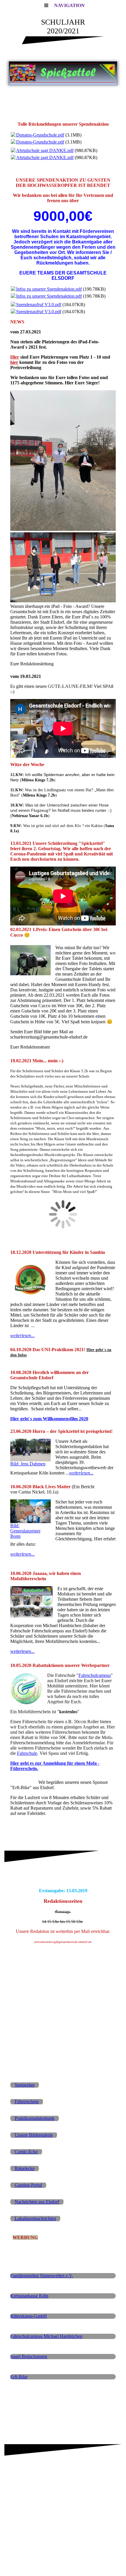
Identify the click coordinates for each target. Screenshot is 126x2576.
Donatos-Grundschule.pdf (40, 135)
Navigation (69, 5)
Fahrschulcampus (95, 1675)
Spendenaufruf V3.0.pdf (39, 305)
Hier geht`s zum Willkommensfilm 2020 (49, 1419)
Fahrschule (27, 1753)
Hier (15, 357)
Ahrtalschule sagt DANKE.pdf (45, 150)
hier (14, 362)
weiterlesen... (22, 1335)
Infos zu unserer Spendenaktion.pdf (49, 289)
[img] (63, 73)
